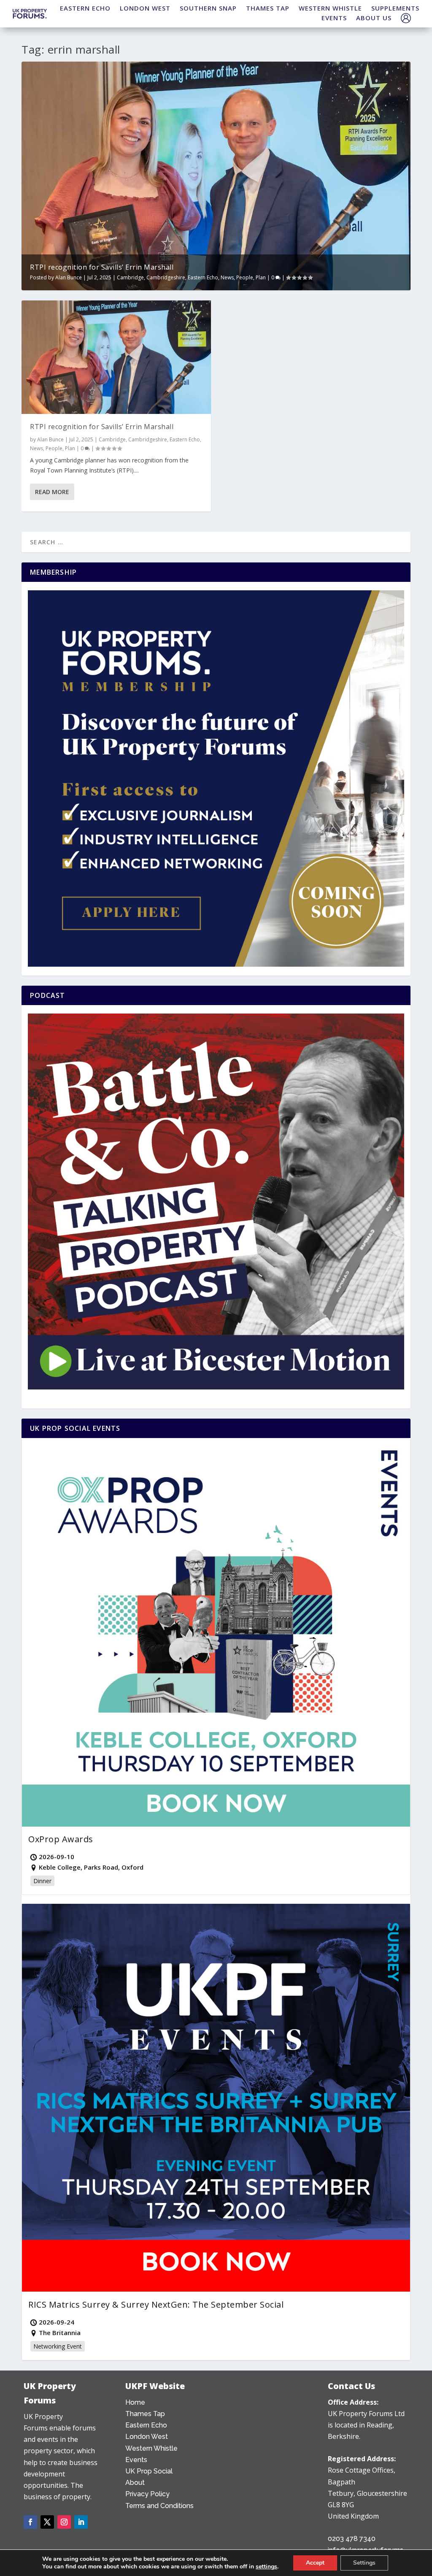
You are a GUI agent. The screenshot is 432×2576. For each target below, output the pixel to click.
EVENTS (334, 18)
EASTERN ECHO (85, 8)
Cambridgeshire (166, 277)
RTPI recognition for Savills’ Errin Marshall (102, 267)
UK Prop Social (149, 2471)
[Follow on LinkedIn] (81, 2522)
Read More (52, 492)
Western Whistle (151, 2448)
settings (266, 2567)
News (227, 277)
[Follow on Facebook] (30, 2522)
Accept (315, 2563)
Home (135, 2402)
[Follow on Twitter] (47, 2522)
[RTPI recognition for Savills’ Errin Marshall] (116, 357)
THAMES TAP (268, 8)
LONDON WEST (145, 8)
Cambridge (130, 277)
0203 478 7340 (352, 2539)
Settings (364, 2563)
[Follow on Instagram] (64, 2522)
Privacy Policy (147, 2494)
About (135, 2483)
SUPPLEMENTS (395, 8)
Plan (261, 277)
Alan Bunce (69, 277)
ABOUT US (374, 18)
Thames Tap (145, 2414)
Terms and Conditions (159, 2506)
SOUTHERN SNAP (208, 8)
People (245, 277)
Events (136, 2460)
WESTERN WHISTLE (330, 8)
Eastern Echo (203, 277)
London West (147, 2437)
